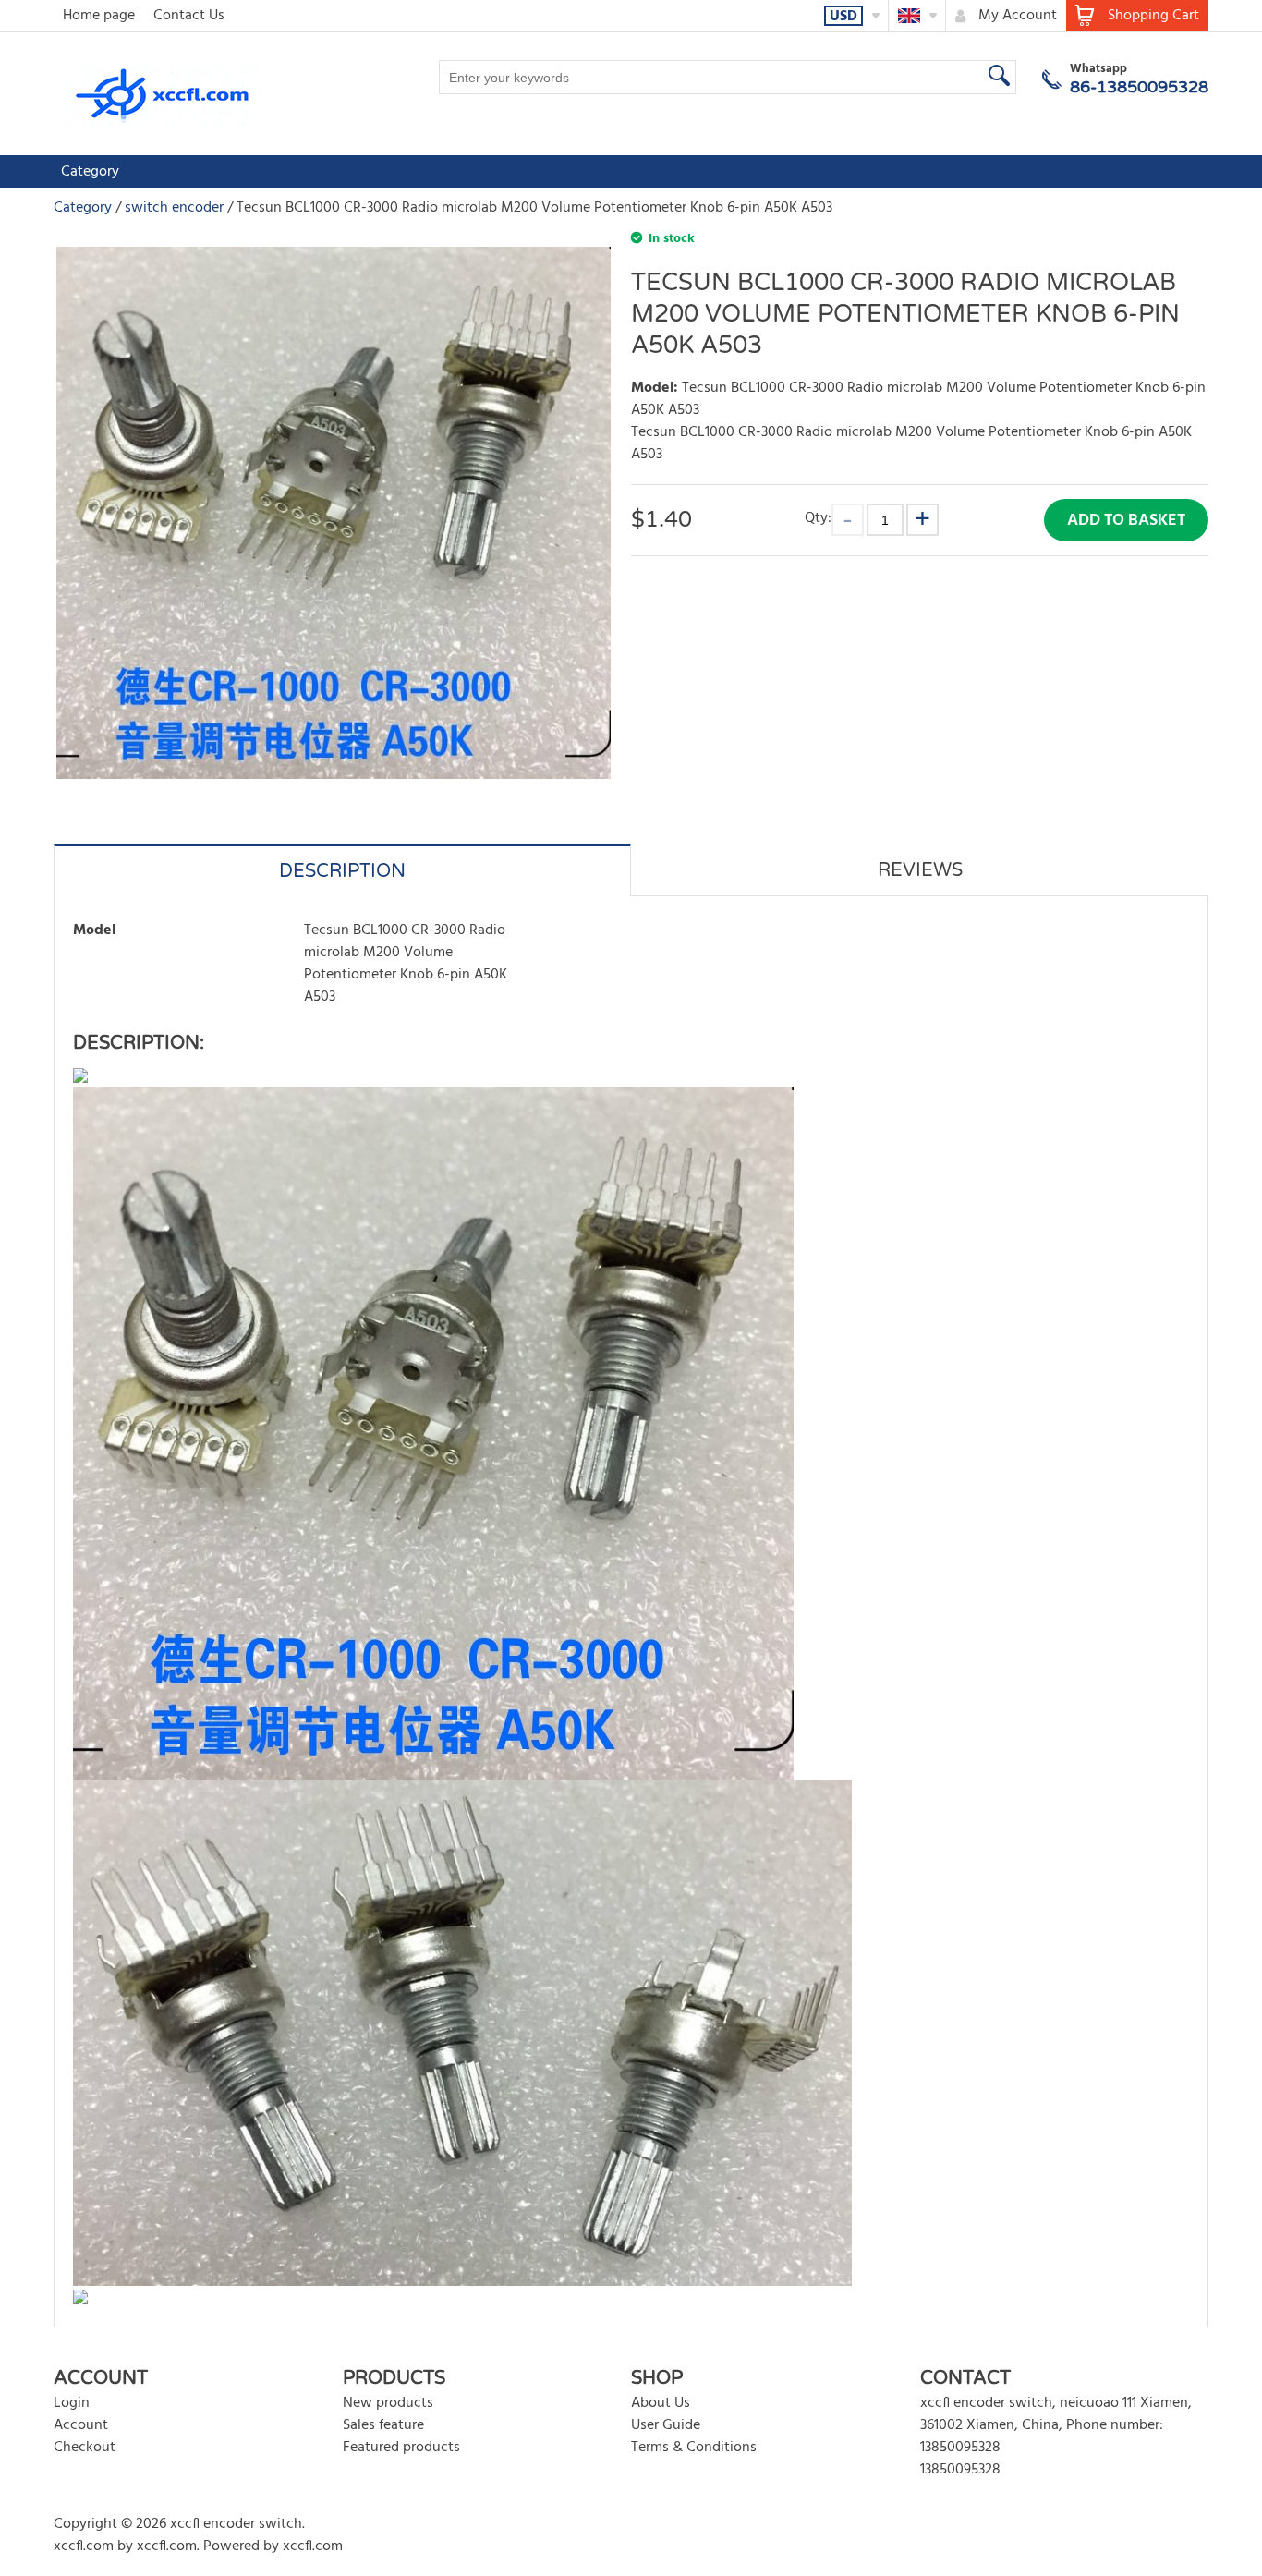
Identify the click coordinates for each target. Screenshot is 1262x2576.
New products (388, 2403)
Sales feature (383, 2425)
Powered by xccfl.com (273, 2546)
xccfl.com (84, 2546)
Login (72, 2403)
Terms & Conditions (694, 2448)
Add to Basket (1126, 521)
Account (81, 2425)
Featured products (401, 2448)
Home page (99, 16)
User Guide (666, 2425)
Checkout (85, 2448)
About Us (661, 2403)
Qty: (818, 518)
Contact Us (189, 16)
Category (90, 172)
